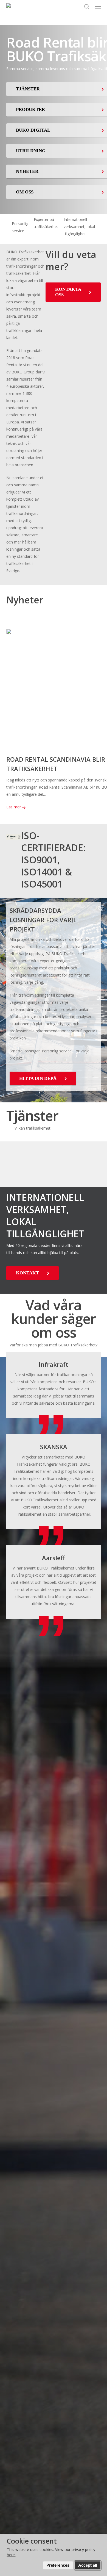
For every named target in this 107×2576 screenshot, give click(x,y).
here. (11, 2555)
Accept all (88, 2565)
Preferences (58, 2565)
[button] (98, 7)
